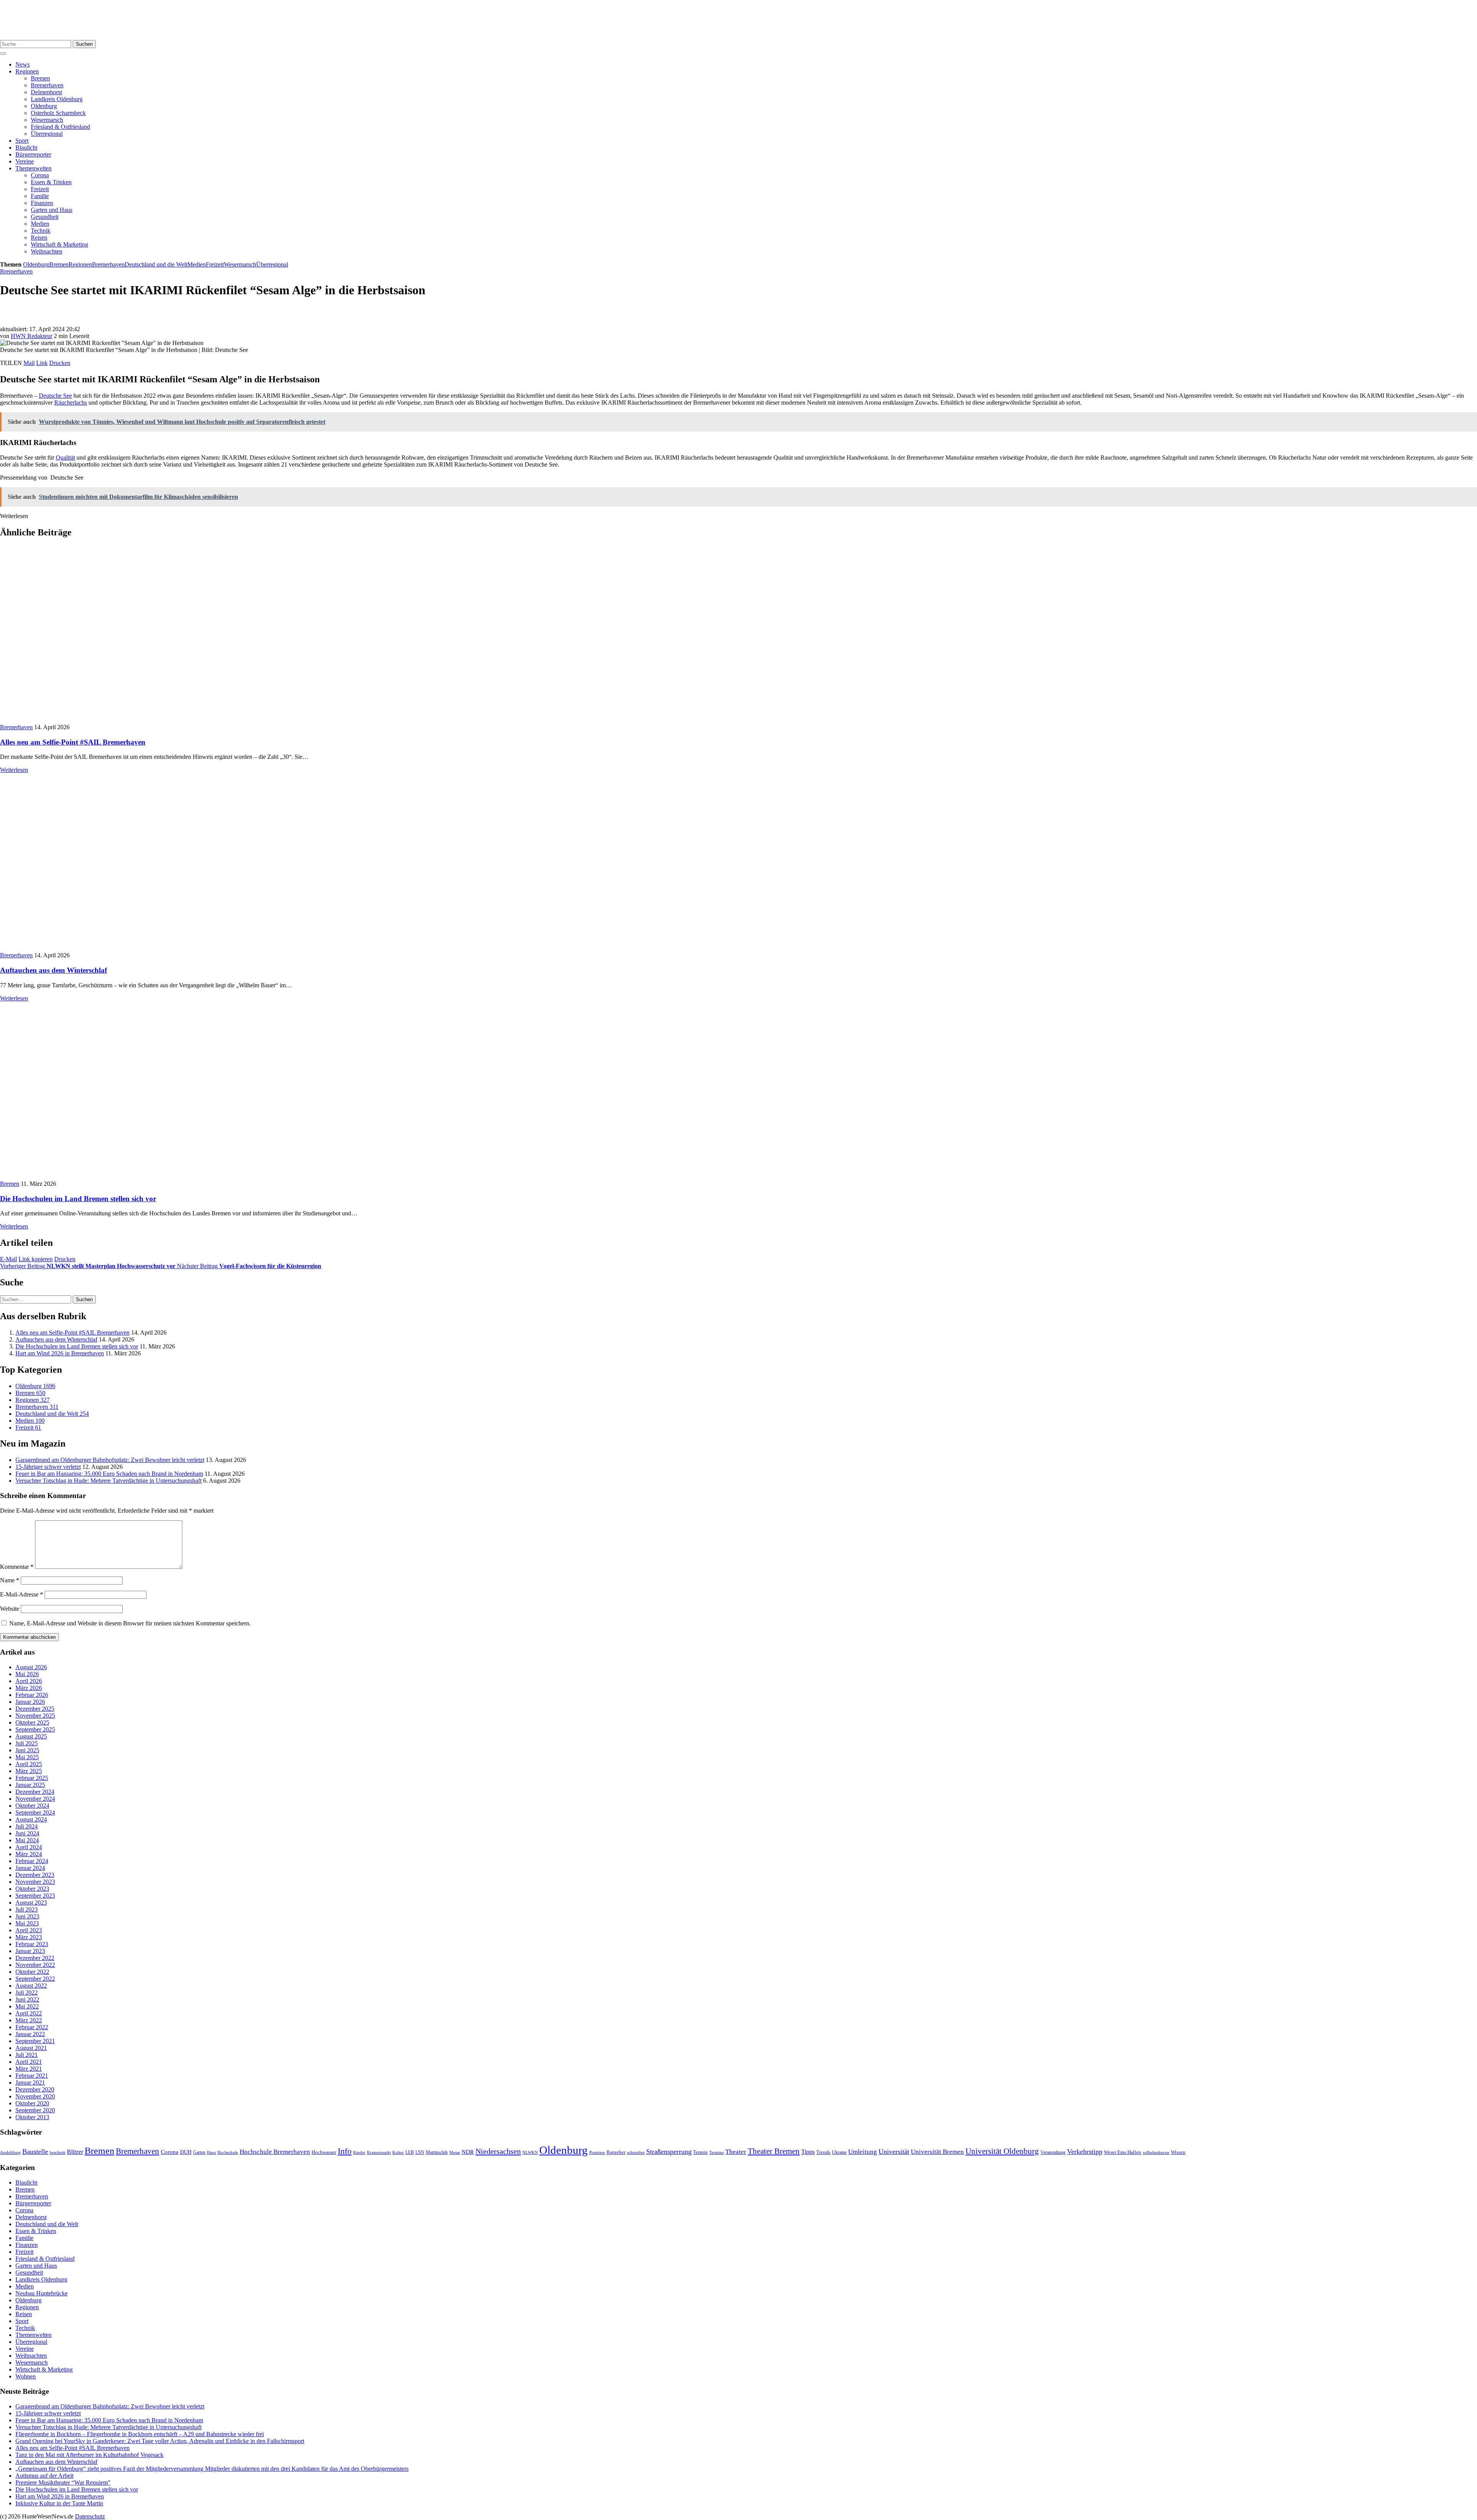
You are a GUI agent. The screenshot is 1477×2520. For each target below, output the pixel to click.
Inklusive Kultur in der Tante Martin (59, 2503)
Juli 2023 (27, 1909)
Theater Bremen (774, 2151)
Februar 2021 (32, 2076)
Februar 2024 (32, 1861)
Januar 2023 (30, 1951)
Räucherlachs (71, 402)
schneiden (636, 2152)
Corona (40, 175)
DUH (186, 2152)
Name (10, 1580)
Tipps (808, 2152)
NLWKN (530, 2152)
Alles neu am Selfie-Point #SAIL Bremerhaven (73, 742)
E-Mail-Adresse (22, 1594)
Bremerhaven (47, 85)
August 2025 (31, 1736)
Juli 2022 (27, 1992)
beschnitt (58, 2152)
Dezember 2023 (35, 1875)
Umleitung (863, 2152)
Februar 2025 (32, 1778)
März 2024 (29, 1854)
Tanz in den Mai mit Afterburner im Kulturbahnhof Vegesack (89, 2455)
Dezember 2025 (35, 1709)
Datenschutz (90, 2516)
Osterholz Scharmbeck (58, 113)
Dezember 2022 (35, 1958)
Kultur (398, 2152)
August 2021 (31, 2048)
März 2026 (29, 1688)
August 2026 (31, 1667)
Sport (22, 141)
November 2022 (35, 1965)
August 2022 (31, 1986)
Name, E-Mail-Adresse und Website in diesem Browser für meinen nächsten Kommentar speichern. (130, 1623)
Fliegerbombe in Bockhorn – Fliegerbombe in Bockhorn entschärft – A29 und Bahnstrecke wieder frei (140, 2434)
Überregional (47, 134)
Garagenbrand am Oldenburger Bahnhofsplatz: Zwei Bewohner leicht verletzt (110, 1460)
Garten (199, 2152)
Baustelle (35, 2152)
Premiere (597, 2152)
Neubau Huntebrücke (42, 2293)
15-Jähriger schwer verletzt (48, 1467)
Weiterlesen (14, 770)
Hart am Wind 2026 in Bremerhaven (60, 1353)
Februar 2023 (32, 1944)
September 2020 (35, 2110)
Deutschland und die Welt (156, 264)
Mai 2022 (27, 2006)
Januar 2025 (30, 1785)
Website (10, 1609)
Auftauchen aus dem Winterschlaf (53, 970)
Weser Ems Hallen (1123, 2152)
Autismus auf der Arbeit (44, 2476)
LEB (410, 2152)
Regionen (27, 71)
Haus (211, 2152)
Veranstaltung (1053, 2152)
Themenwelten (33, 168)
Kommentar (17, 1567)
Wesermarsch (47, 120)
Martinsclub (437, 2152)
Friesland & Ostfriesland (60, 127)
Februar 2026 (32, 1695)
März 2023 (29, 1937)
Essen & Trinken (51, 182)
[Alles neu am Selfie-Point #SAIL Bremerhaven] (118, 720)
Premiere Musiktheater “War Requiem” (63, 2482)
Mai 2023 (27, 1923)
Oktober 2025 (32, 1722)
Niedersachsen (498, 2151)
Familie (40, 196)
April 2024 (29, 1847)
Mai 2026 (27, 1674)
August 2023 (31, 1902)
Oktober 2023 (32, 1889)
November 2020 (35, 2096)
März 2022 (29, 2020)
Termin (700, 2152)
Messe (455, 2152)
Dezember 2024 (35, 1792)
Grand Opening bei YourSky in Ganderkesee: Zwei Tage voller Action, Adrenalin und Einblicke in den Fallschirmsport (160, 2441)
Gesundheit (45, 217)
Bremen (40, 78)
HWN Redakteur (32, 336)
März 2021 (29, 2069)
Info (345, 2151)
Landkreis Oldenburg (57, 99)
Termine (717, 2152)
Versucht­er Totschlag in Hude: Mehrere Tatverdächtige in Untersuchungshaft (108, 1481)
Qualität (65, 457)
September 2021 (35, 2041)
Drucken (60, 363)
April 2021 (29, 2062)
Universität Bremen (937, 2152)
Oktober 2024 (32, 1806)
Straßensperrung (669, 2152)
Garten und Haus (52, 210)
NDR (468, 2152)
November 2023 (35, 1882)
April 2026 (29, 1681)
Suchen (84, 44)
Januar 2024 (30, 1868)
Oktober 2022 (32, 1972)
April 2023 (29, 1930)
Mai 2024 (27, 1840)
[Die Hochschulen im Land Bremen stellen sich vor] (118, 1177)
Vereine (25, 161)
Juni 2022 (27, 1999)
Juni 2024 (27, 1833)
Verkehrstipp (1085, 2152)
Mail (29, 363)
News (23, 64)
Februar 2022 (32, 2027)
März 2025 (29, 1771)
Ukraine (839, 2152)
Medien (40, 224)
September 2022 (35, 1979)
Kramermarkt (379, 2152)
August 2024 (31, 1819)
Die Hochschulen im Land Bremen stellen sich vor (78, 1199)
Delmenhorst (46, 92)
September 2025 (35, 1729)
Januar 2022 (30, 2034)
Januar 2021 (30, 2082)
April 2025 (29, 1764)
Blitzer (75, 2152)
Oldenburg (44, 106)
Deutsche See (55, 396)
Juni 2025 (27, 1750)
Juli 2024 (27, 1826)
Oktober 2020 (32, 2103)
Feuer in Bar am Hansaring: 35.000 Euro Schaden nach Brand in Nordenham (109, 1474)
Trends (823, 2152)
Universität (894, 2152)
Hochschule (228, 2152)
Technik (41, 231)
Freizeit (40, 189)
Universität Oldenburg (1002, 2151)
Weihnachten (47, 251)
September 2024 (35, 1812)
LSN (420, 2152)
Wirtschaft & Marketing (59, 244)
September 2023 (35, 1896)
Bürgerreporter (33, 154)
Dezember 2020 (35, 2089)
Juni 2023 (27, 1916)
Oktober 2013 (32, 2117)
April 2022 (29, 2013)
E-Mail (8, 1259)
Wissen (1178, 2152)
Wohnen (26, 2376)
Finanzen (42, 203)
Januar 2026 (30, 1702)
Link (42, 363)
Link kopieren (36, 1259)
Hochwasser (324, 2152)
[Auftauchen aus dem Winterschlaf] (133, 948)
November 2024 (35, 1799)
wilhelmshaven (1156, 2152)
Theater (736, 2152)
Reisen (39, 237)
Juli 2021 (27, 2055)
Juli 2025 (27, 1743)
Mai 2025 (27, 1757)
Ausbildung (10, 2152)
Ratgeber (616, 2152)
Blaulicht (26, 147)
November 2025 (35, 1716)
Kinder (359, 2152)
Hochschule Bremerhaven (275, 2152)
